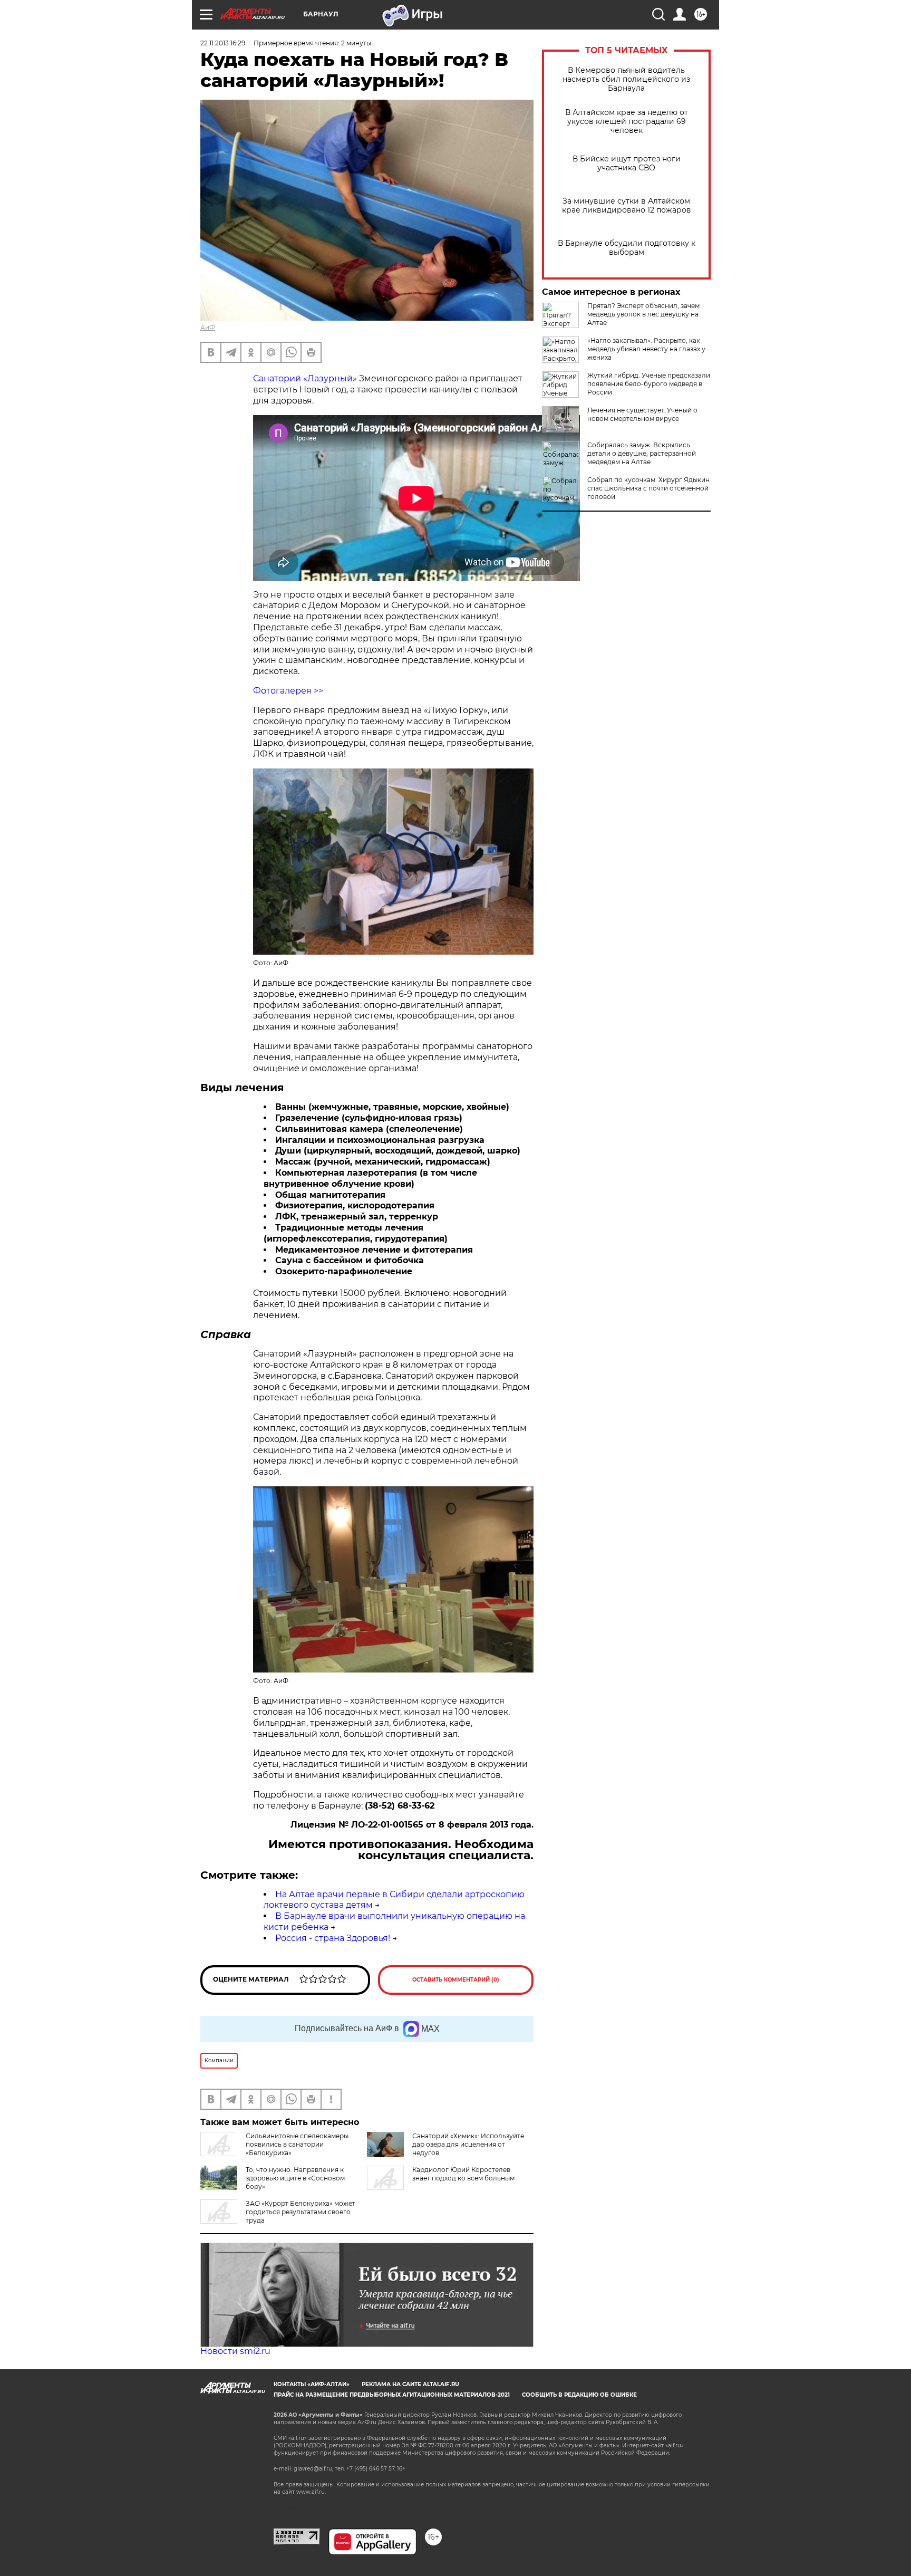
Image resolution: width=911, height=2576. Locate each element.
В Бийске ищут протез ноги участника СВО (627, 164)
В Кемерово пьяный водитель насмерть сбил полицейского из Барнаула (626, 79)
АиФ (208, 327)
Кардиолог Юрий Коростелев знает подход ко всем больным (463, 2174)
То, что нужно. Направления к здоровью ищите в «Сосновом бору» (295, 2178)
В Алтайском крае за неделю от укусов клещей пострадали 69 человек (627, 122)
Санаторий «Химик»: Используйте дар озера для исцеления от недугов (468, 2144)
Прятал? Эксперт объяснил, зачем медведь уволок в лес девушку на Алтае (643, 314)
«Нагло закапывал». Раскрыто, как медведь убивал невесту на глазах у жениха (646, 349)
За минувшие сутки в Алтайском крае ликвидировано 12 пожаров (627, 206)
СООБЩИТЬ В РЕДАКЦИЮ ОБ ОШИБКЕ (579, 2395)
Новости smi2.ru (235, 2351)
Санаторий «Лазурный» (305, 378)
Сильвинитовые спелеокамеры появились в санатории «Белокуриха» (297, 2144)
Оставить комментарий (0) (456, 1980)
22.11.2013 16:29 (223, 43)
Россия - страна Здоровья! (333, 1938)
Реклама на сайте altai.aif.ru (410, 2384)
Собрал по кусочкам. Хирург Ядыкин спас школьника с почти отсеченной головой (648, 488)
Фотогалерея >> (288, 691)
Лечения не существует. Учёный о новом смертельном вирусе (642, 414)
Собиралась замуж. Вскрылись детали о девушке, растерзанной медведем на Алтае (642, 453)
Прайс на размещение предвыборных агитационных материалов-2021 (392, 2395)
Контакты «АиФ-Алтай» (312, 2384)
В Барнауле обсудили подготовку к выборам (627, 248)
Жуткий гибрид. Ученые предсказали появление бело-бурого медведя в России (649, 384)
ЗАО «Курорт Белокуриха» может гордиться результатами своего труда (301, 2212)
